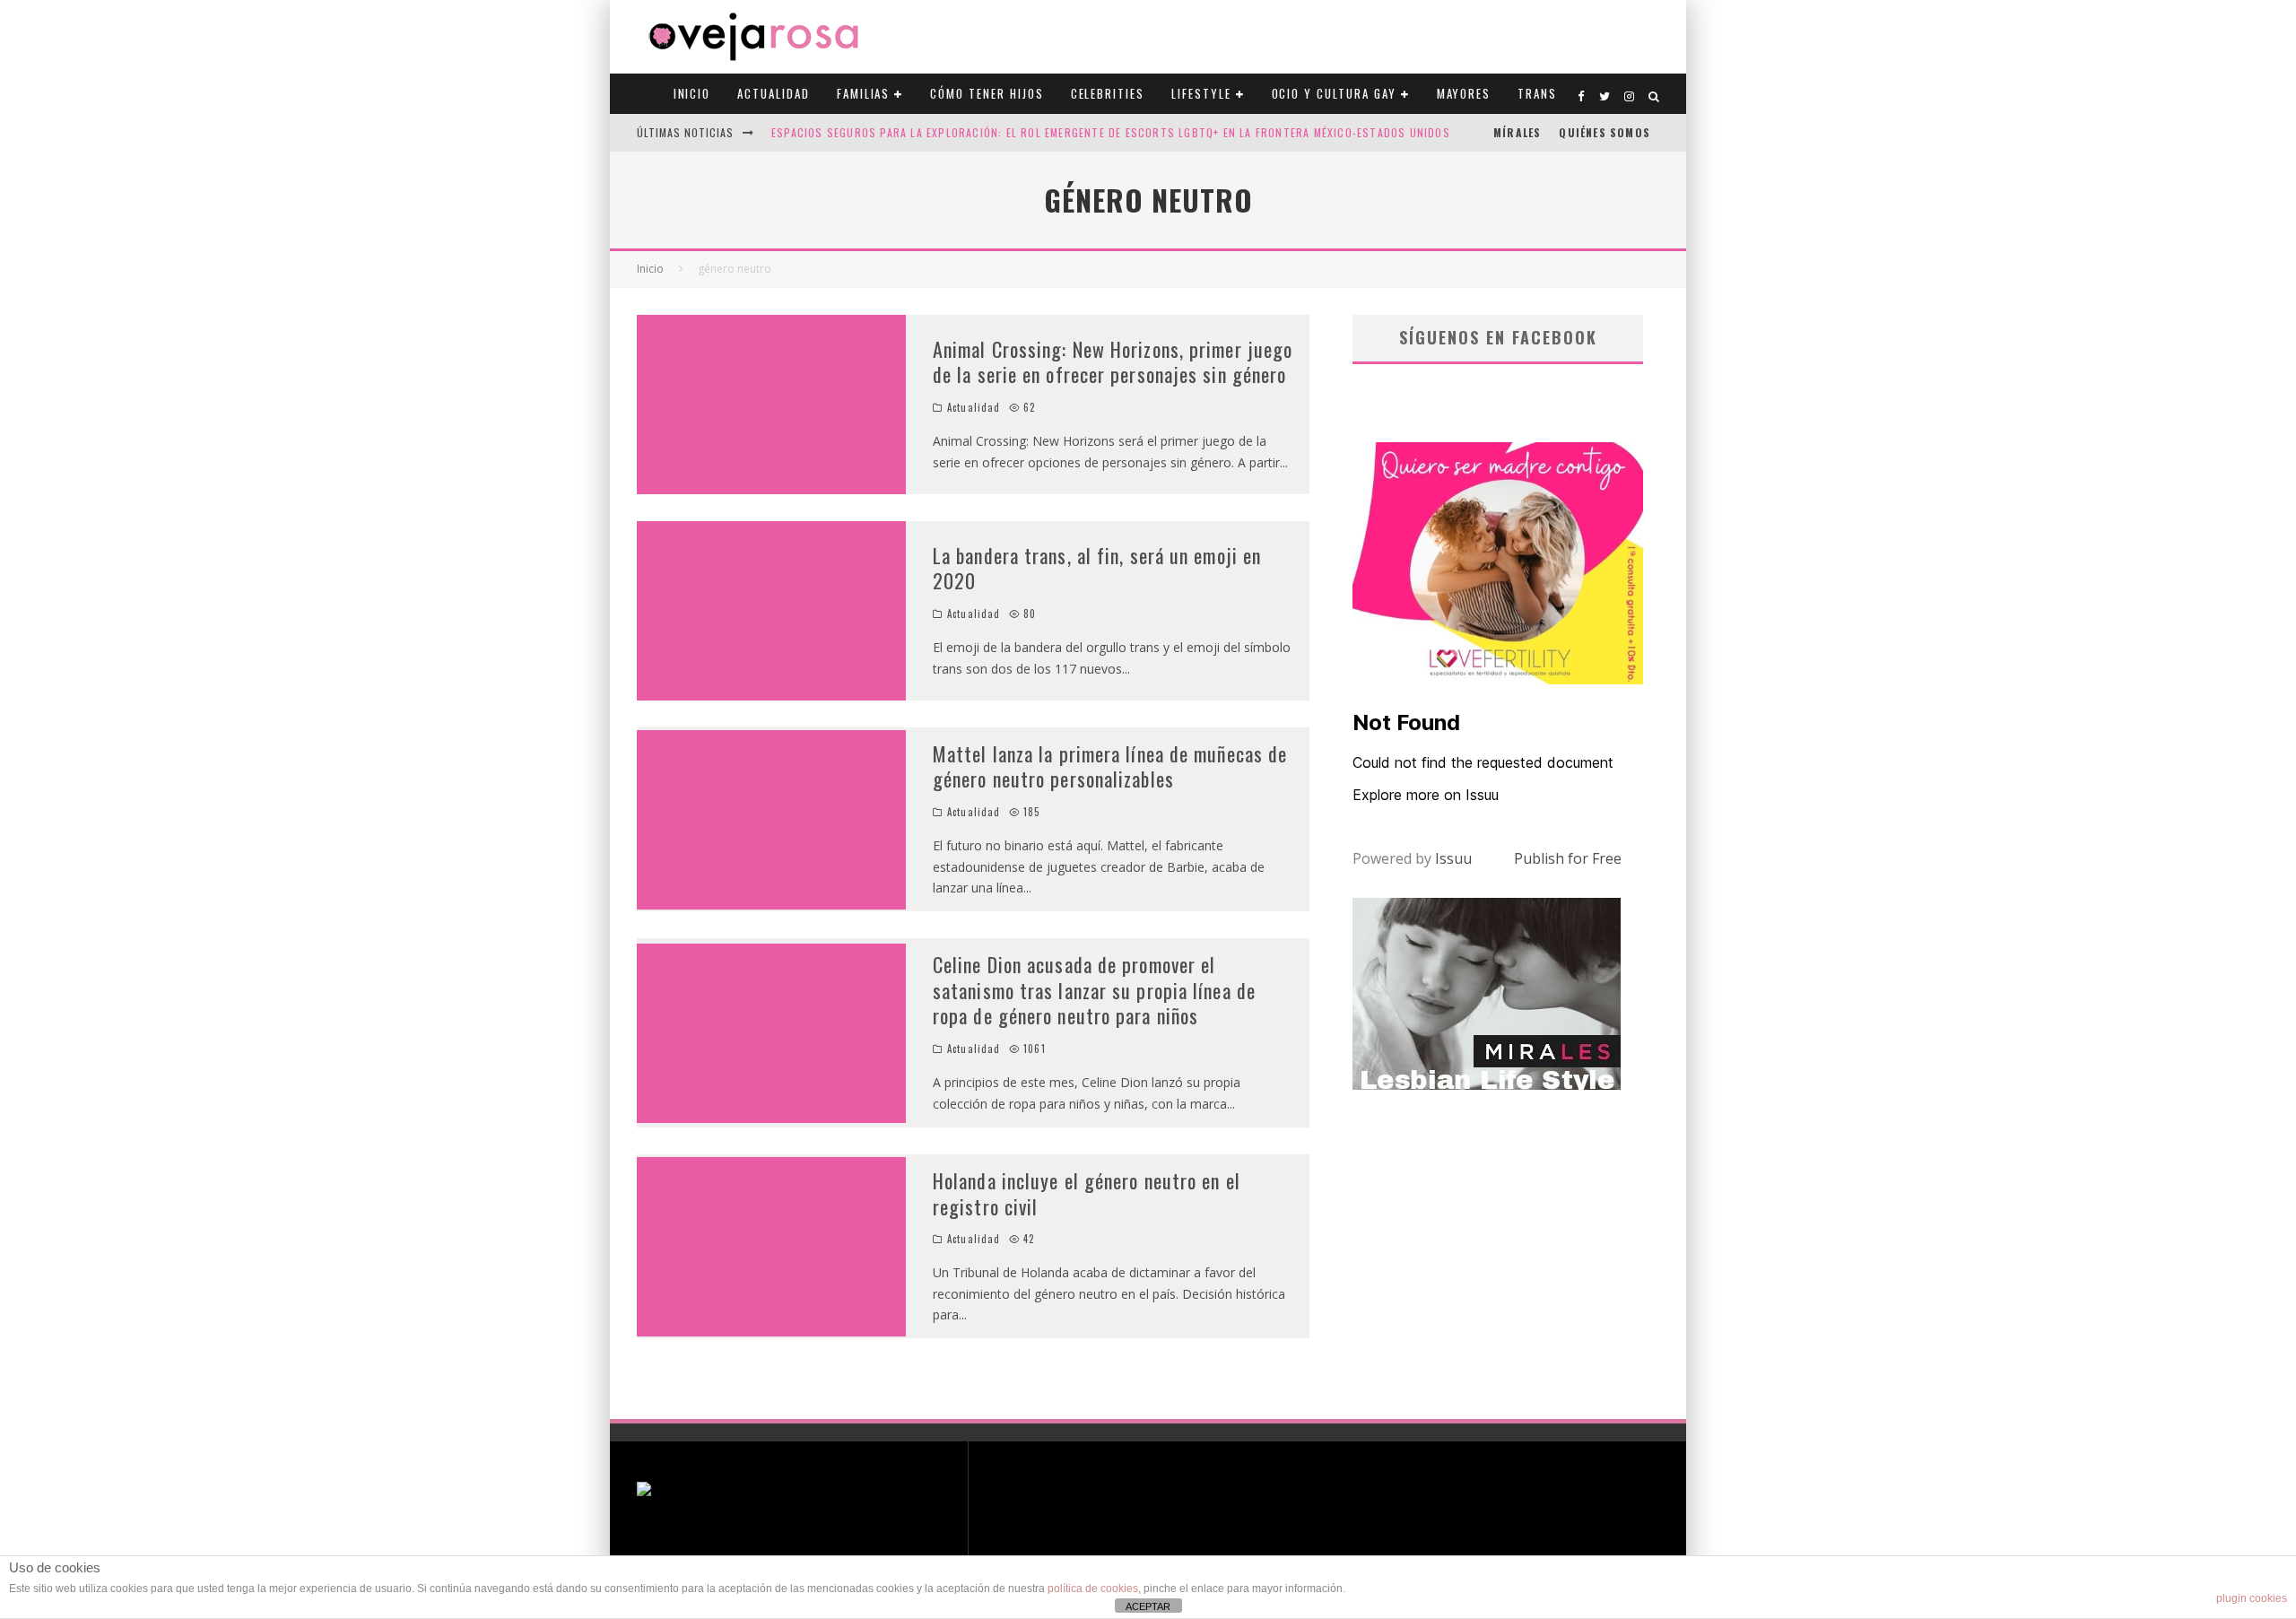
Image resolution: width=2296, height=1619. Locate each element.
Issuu (1453, 858)
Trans (1537, 93)
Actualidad (774, 93)
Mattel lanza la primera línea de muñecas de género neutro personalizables (1110, 766)
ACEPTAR (1148, 1606)
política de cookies (1093, 1589)
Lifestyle (1201, 93)
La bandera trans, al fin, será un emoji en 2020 (1097, 568)
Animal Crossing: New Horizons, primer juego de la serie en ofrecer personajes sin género (1113, 362)
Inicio (692, 93)
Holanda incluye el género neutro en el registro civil (1087, 1193)
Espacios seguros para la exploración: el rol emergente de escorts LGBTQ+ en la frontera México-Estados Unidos (1111, 132)
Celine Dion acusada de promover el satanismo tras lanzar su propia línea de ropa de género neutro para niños (1094, 990)
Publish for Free (1568, 858)
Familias (864, 93)
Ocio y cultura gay (1334, 93)
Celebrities (1108, 93)
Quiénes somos (1605, 132)
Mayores (1464, 93)
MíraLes (1517, 132)
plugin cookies (2252, 1598)
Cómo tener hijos (987, 93)
